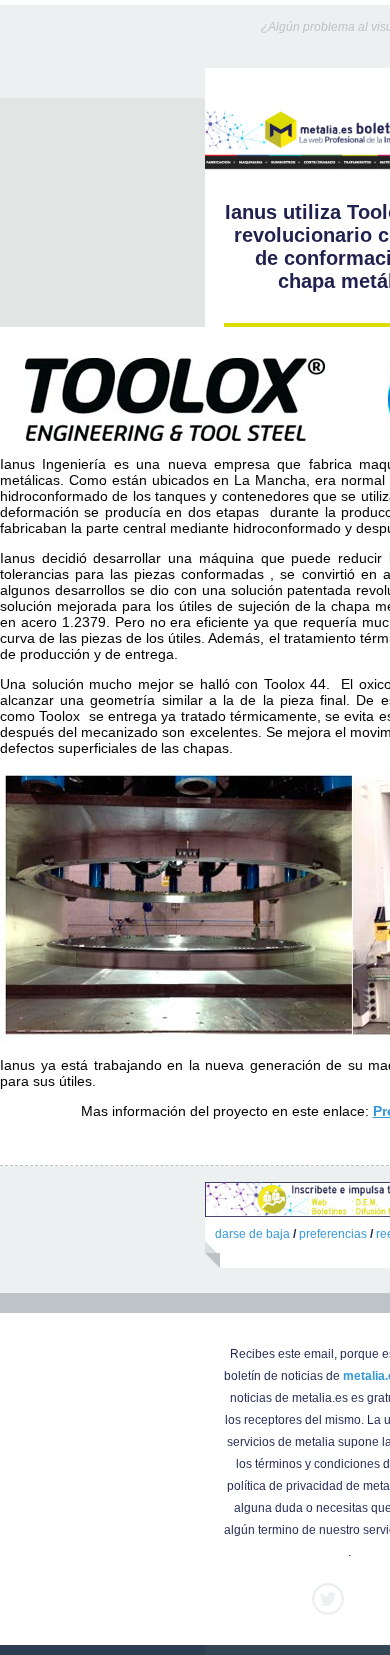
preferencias (333, 1234)
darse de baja (252, 1234)
